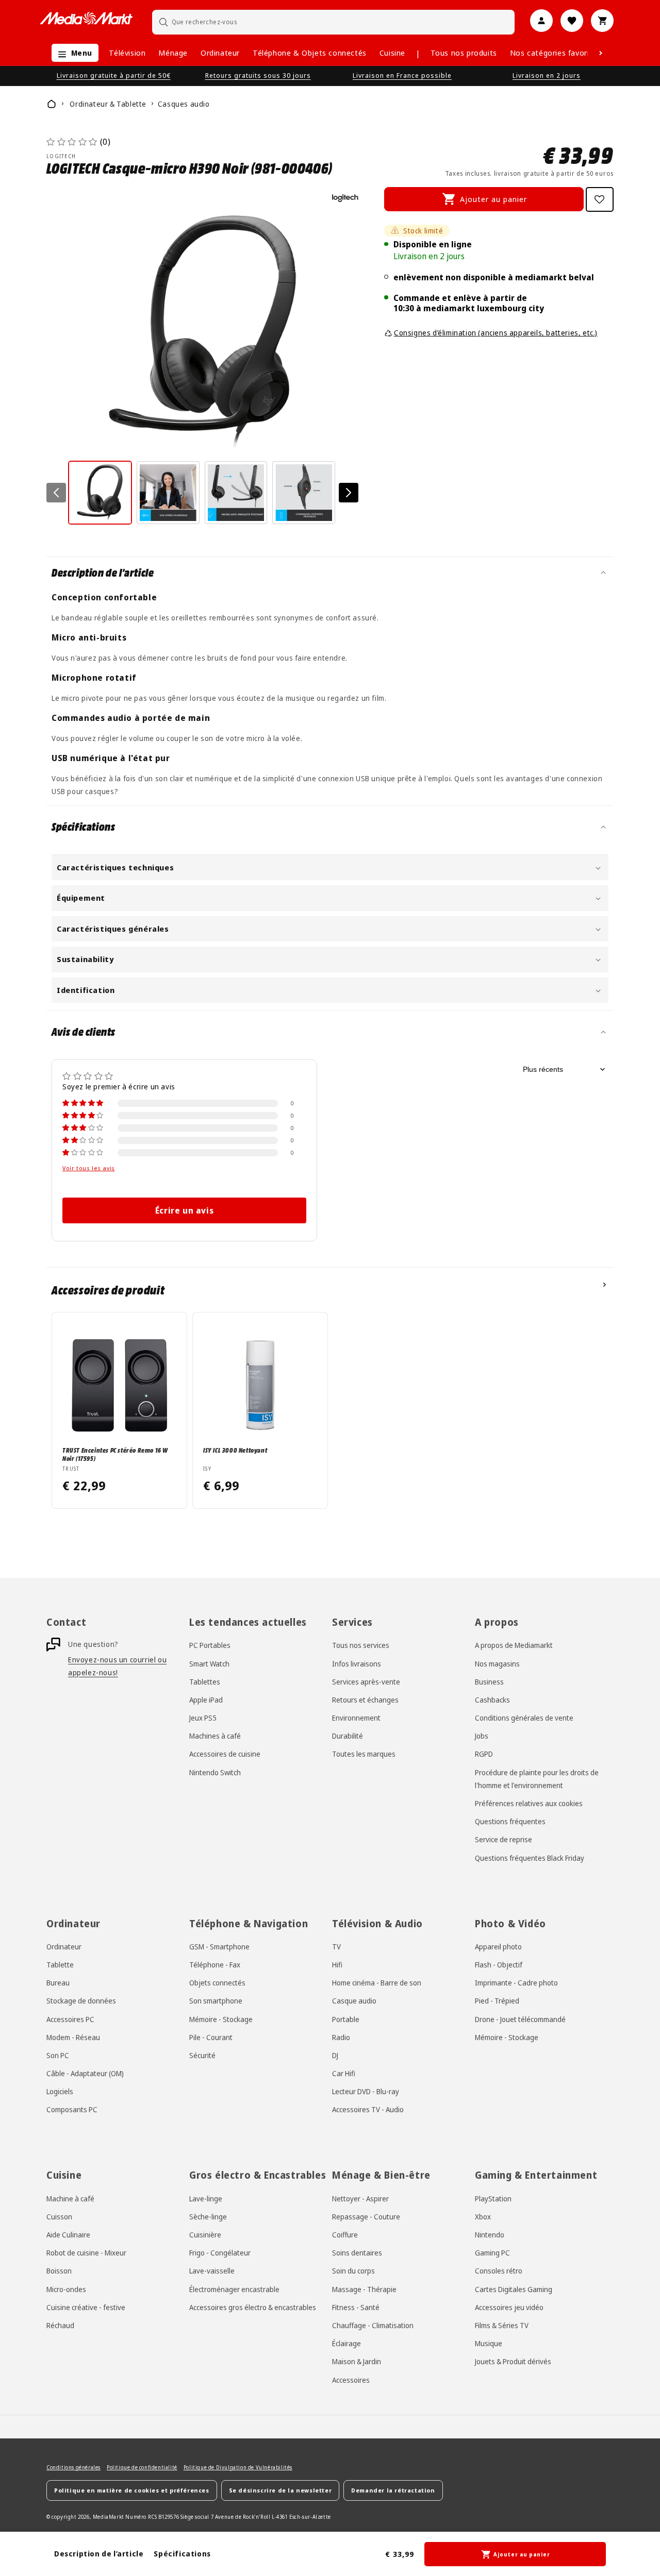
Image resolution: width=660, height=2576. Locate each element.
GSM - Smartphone (219, 1947)
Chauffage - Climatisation (373, 2325)
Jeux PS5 (203, 1718)
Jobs (482, 1736)
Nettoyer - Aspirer (360, 2199)
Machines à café (215, 1736)
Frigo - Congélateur (220, 2253)
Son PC (58, 2055)
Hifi (337, 1965)
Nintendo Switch (215, 1772)
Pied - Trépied (497, 2001)
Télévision (127, 53)
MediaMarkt (109, 2517)
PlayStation (493, 2199)
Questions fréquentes (510, 1821)
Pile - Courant (211, 2037)
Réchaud (60, 2325)
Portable (346, 2019)
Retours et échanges (365, 1700)
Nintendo (490, 2235)
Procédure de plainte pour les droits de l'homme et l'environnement (537, 1779)
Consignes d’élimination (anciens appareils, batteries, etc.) (496, 333)
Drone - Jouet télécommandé (520, 2019)
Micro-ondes (66, 2289)
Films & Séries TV (502, 2325)
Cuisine (392, 53)
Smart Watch (209, 1664)
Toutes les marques (364, 1754)
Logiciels (60, 2091)
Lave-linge (206, 2199)
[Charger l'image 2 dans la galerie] (168, 493)
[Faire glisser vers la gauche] (56, 493)
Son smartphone (216, 2001)
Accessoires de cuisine (225, 1754)
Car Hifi (344, 2073)
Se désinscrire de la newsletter (280, 2490)
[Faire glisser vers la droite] (349, 493)
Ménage (173, 53)
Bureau (58, 1983)
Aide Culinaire (68, 2235)
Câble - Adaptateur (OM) (85, 2073)
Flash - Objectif (499, 1965)
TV (336, 1947)
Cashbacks (492, 1700)
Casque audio (354, 2001)
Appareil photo (498, 1947)
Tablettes (205, 1682)
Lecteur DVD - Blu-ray (366, 2091)
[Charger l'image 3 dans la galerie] (236, 493)
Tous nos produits (464, 53)
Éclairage (346, 2343)
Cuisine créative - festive (86, 2307)
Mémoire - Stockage (221, 2019)
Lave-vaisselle (212, 2271)
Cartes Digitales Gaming (514, 2289)
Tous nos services (361, 1645)
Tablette (60, 1965)
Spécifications (182, 2554)
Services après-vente (366, 1682)
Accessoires (351, 2380)
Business (489, 1682)
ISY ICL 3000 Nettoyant (235, 1450)
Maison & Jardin (357, 2361)
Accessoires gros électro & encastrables (253, 2307)
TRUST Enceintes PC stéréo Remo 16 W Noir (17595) (115, 1454)
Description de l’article (99, 2554)
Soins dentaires (357, 2253)
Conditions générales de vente (524, 1718)
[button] (72, 53)
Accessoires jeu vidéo (509, 2307)
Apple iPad (206, 1700)
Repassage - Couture (366, 2217)
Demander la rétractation (393, 2490)
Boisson (59, 2271)
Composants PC (72, 2110)
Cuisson (59, 2217)
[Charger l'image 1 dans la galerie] (100, 493)
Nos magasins (497, 1664)
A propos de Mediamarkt (514, 1645)
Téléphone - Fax (215, 1965)
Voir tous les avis (89, 1168)
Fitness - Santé (356, 2307)
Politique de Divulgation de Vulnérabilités (238, 2467)
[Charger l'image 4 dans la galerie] (304, 493)
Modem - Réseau (73, 2037)
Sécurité (202, 2055)
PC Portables (210, 1645)
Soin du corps (353, 2271)
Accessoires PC (70, 2019)
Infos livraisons (357, 1664)
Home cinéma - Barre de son (377, 1983)
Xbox (483, 2217)
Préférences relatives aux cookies (529, 1803)
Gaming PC (492, 2253)
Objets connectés (217, 1983)
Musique (489, 2343)
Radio (341, 2037)
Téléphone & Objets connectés (310, 53)
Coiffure (345, 2235)
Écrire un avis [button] (184, 1210)
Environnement (356, 1718)
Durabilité (348, 1736)
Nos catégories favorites (555, 53)
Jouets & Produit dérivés (513, 2361)
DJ (335, 2055)
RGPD (484, 1754)
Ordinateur (220, 53)
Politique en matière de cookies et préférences (132, 2490)
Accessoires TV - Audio (368, 2110)
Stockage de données (81, 2001)
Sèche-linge (208, 2217)
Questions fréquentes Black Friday (530, 1858)
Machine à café (70, 2199)
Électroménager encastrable (234, 2289)
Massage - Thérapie (364, 2289)
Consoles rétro (499, 2271)
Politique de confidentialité (142, 2467)
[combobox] (334, 22)
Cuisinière (205, 2235)
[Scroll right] (601, 53)
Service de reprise (504, 1840)
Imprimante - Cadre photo (516, 1983)
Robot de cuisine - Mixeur (86, 2253)
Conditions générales (73, 2467)
